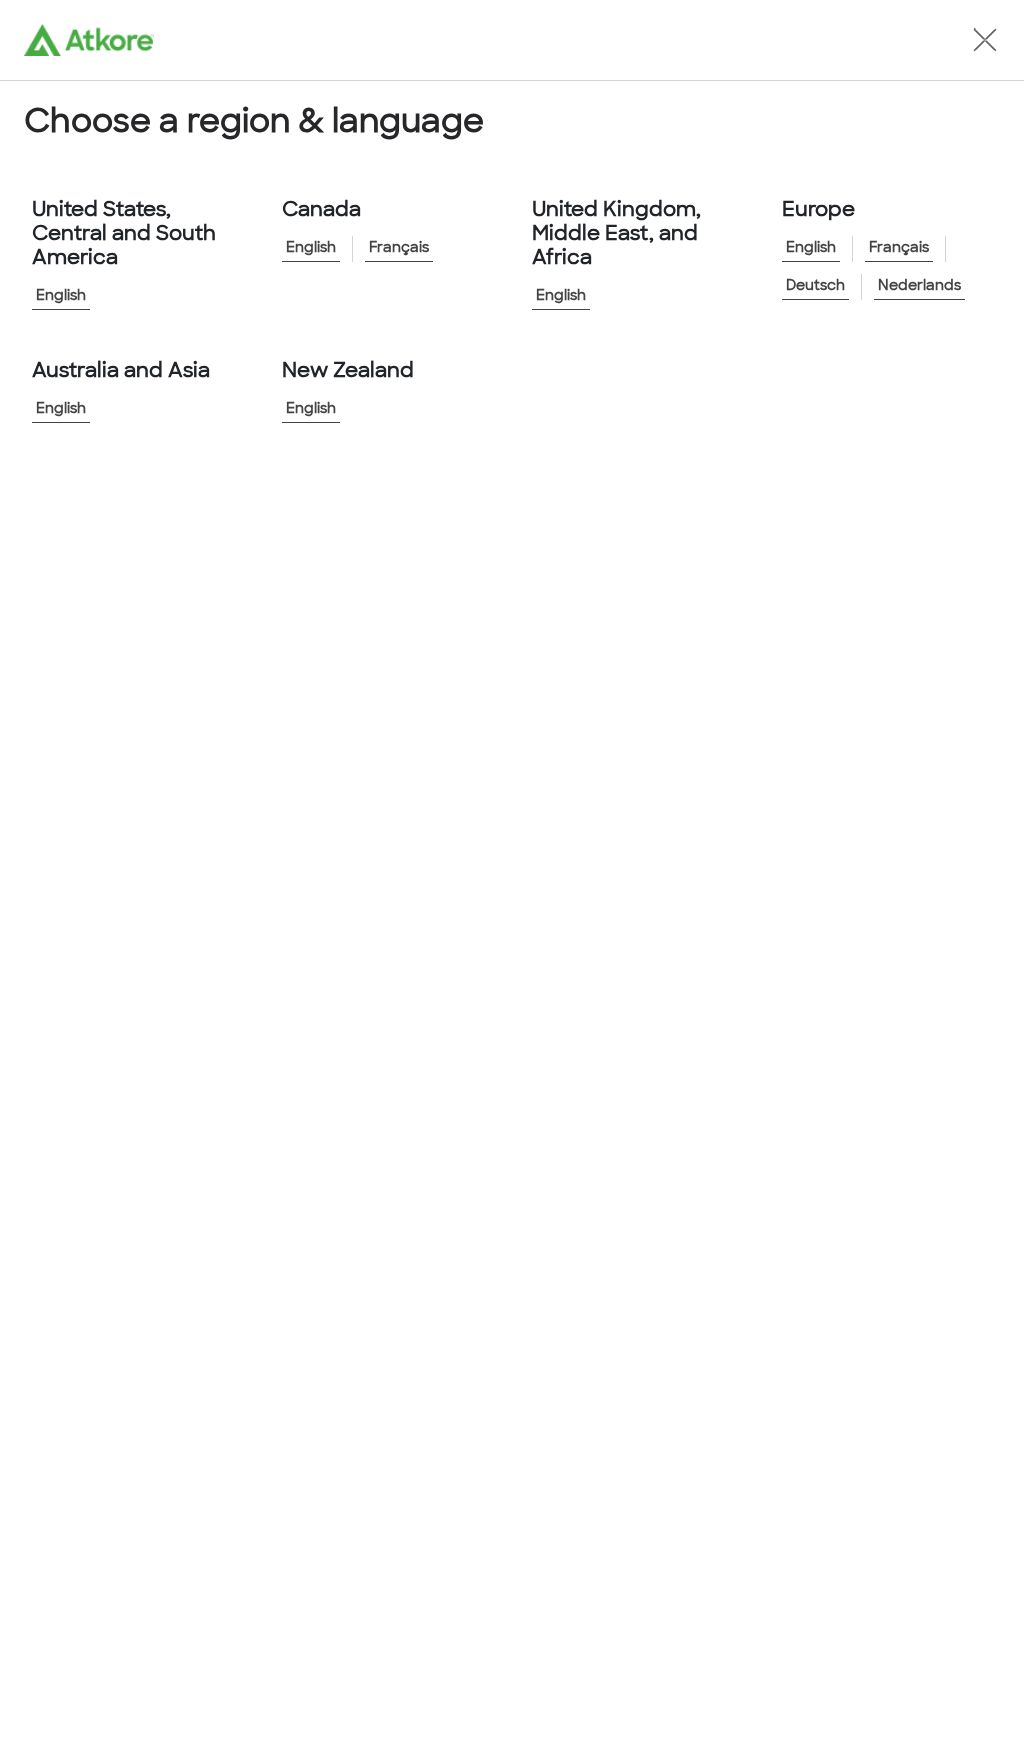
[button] (985, 40)
